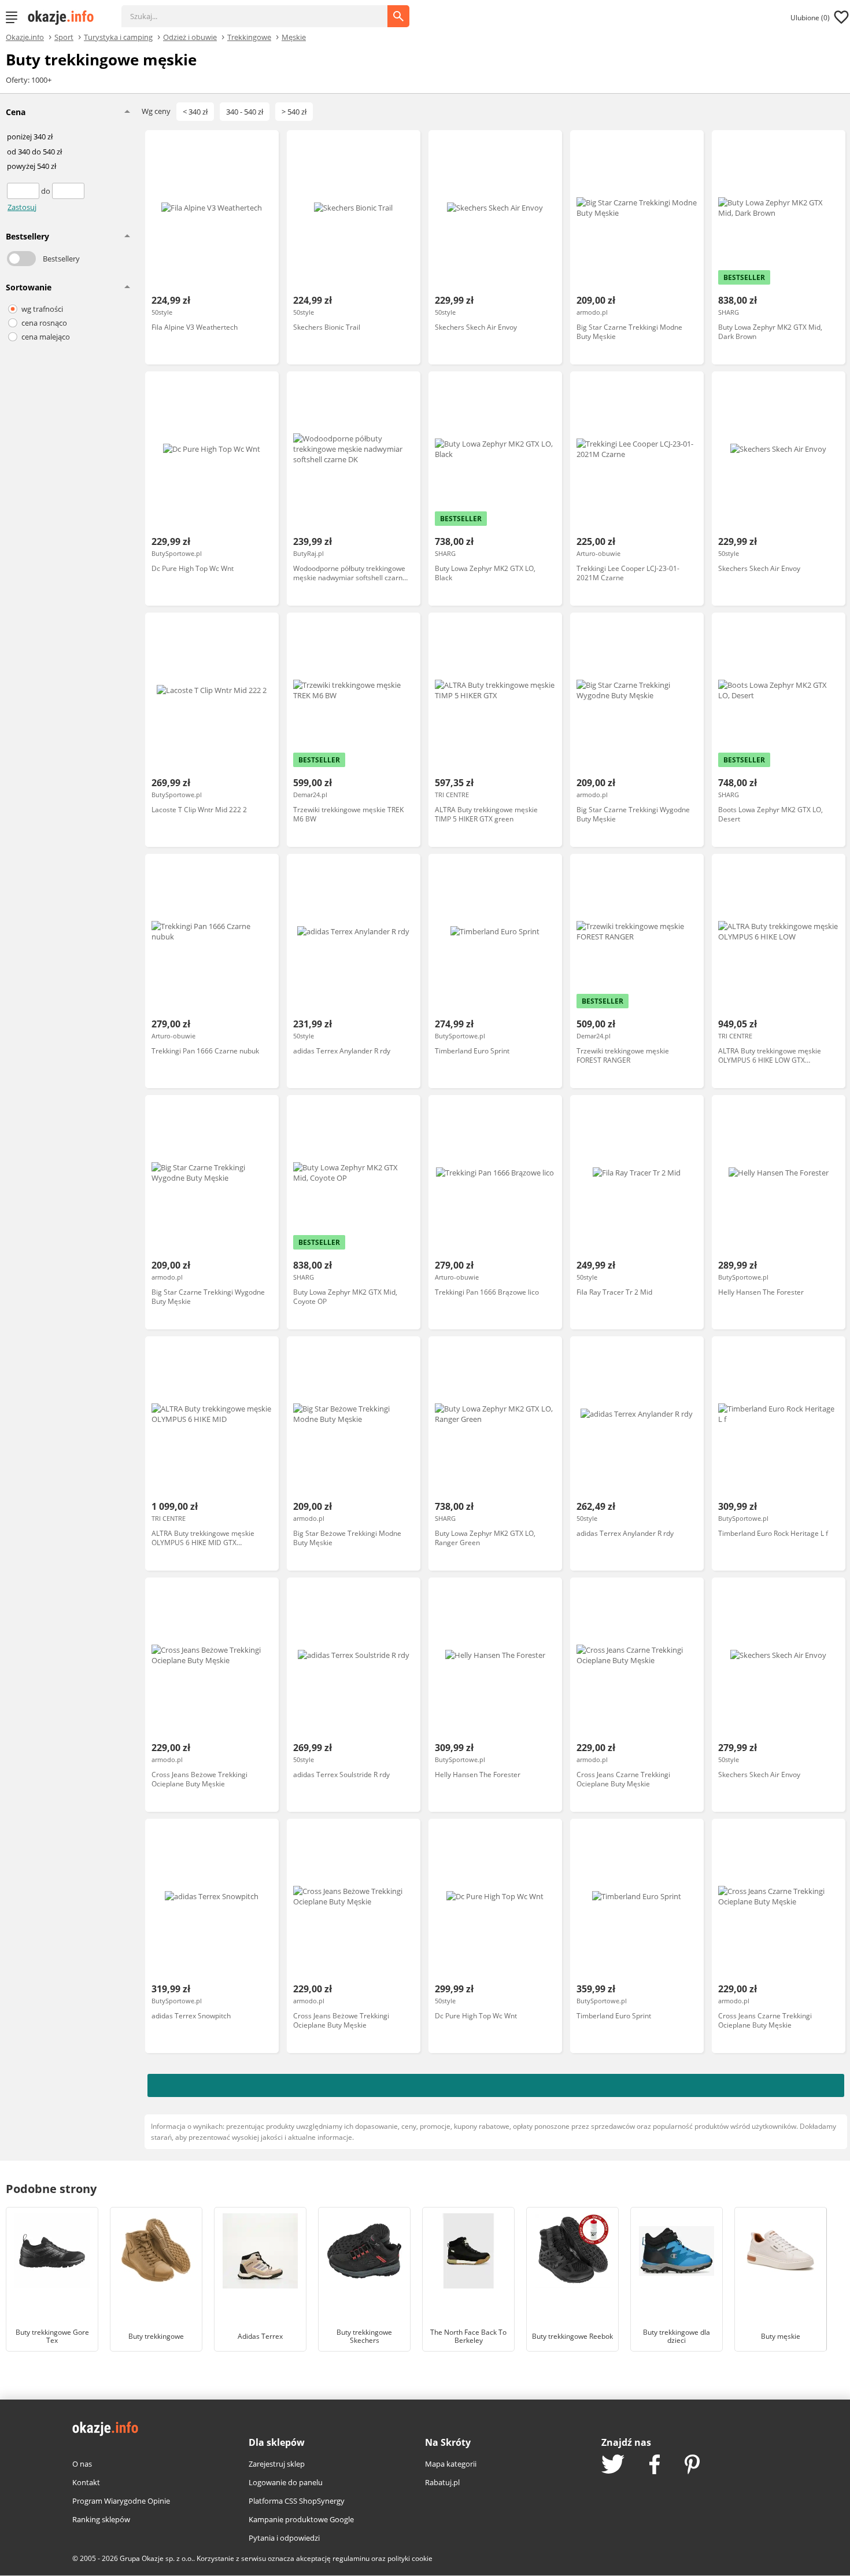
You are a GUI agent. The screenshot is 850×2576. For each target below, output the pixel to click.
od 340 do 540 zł (34, 152)
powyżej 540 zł (32, 167)
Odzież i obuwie (190, 36)
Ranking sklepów (101, 2519)
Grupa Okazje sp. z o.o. (156, 2558)
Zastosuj (22, 207)
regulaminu (351, 2558)
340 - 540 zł (245, 112)
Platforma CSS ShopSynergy (297, 2501)
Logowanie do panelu (286, 2482)
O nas (82, 2464)
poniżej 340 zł (30, 137)
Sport (64, 36)
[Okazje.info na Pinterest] (692, 2466)
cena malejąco (46, 337)
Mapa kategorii (451, 2464)
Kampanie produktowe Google (301, 2519)
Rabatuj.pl (442, 2482)
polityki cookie (410, 2558)
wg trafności (42, 309)
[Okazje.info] (65, 17)
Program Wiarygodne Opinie (121, 2501)
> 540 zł (294, 112)
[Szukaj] (263, 10)
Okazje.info (25, 37)
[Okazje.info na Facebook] (655, 2466)
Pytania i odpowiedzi (284, 2538)
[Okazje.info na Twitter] (613, 2465)
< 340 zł (195, 112)
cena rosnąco (44, 323)
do (47, 191)
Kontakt (86, 2482)
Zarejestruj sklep (277, 2464)
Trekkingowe (249, 36)
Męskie (294, 36)
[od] (24, 191)
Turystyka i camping (118, 36)
